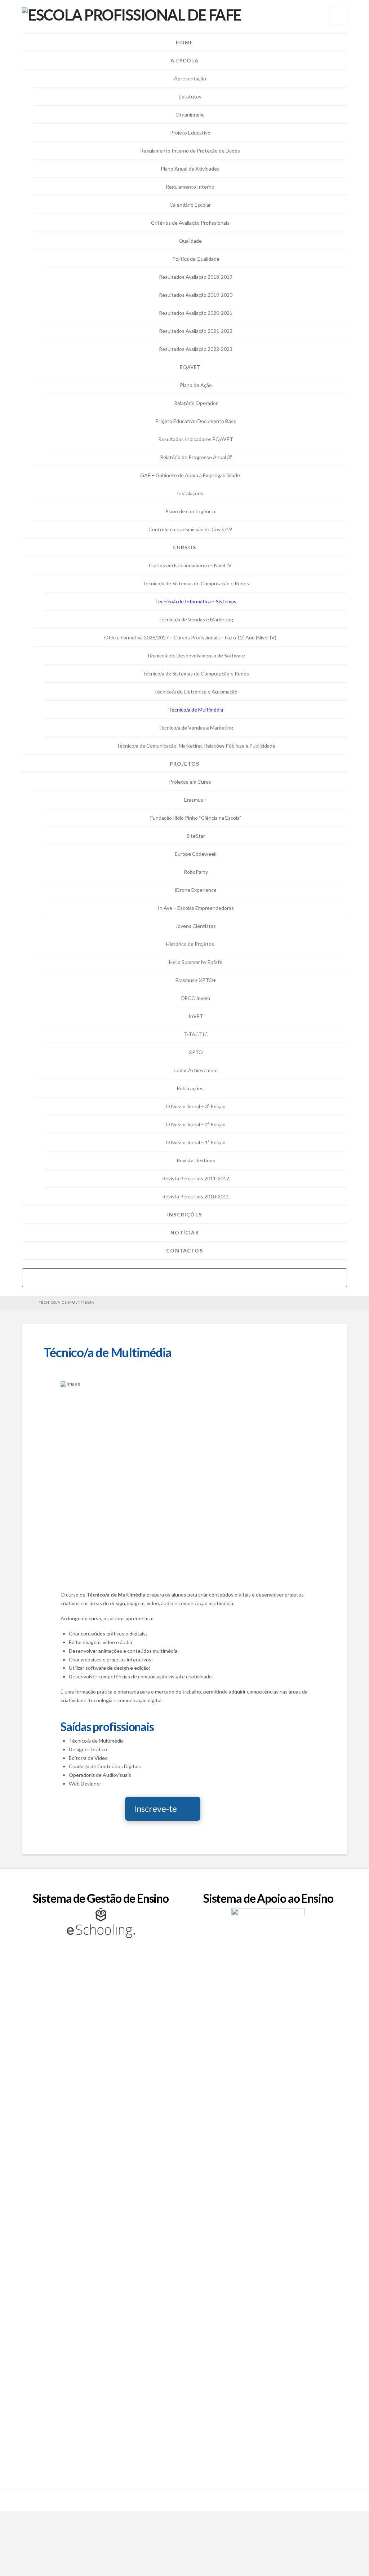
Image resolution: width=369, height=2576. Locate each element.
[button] (338, 16)
